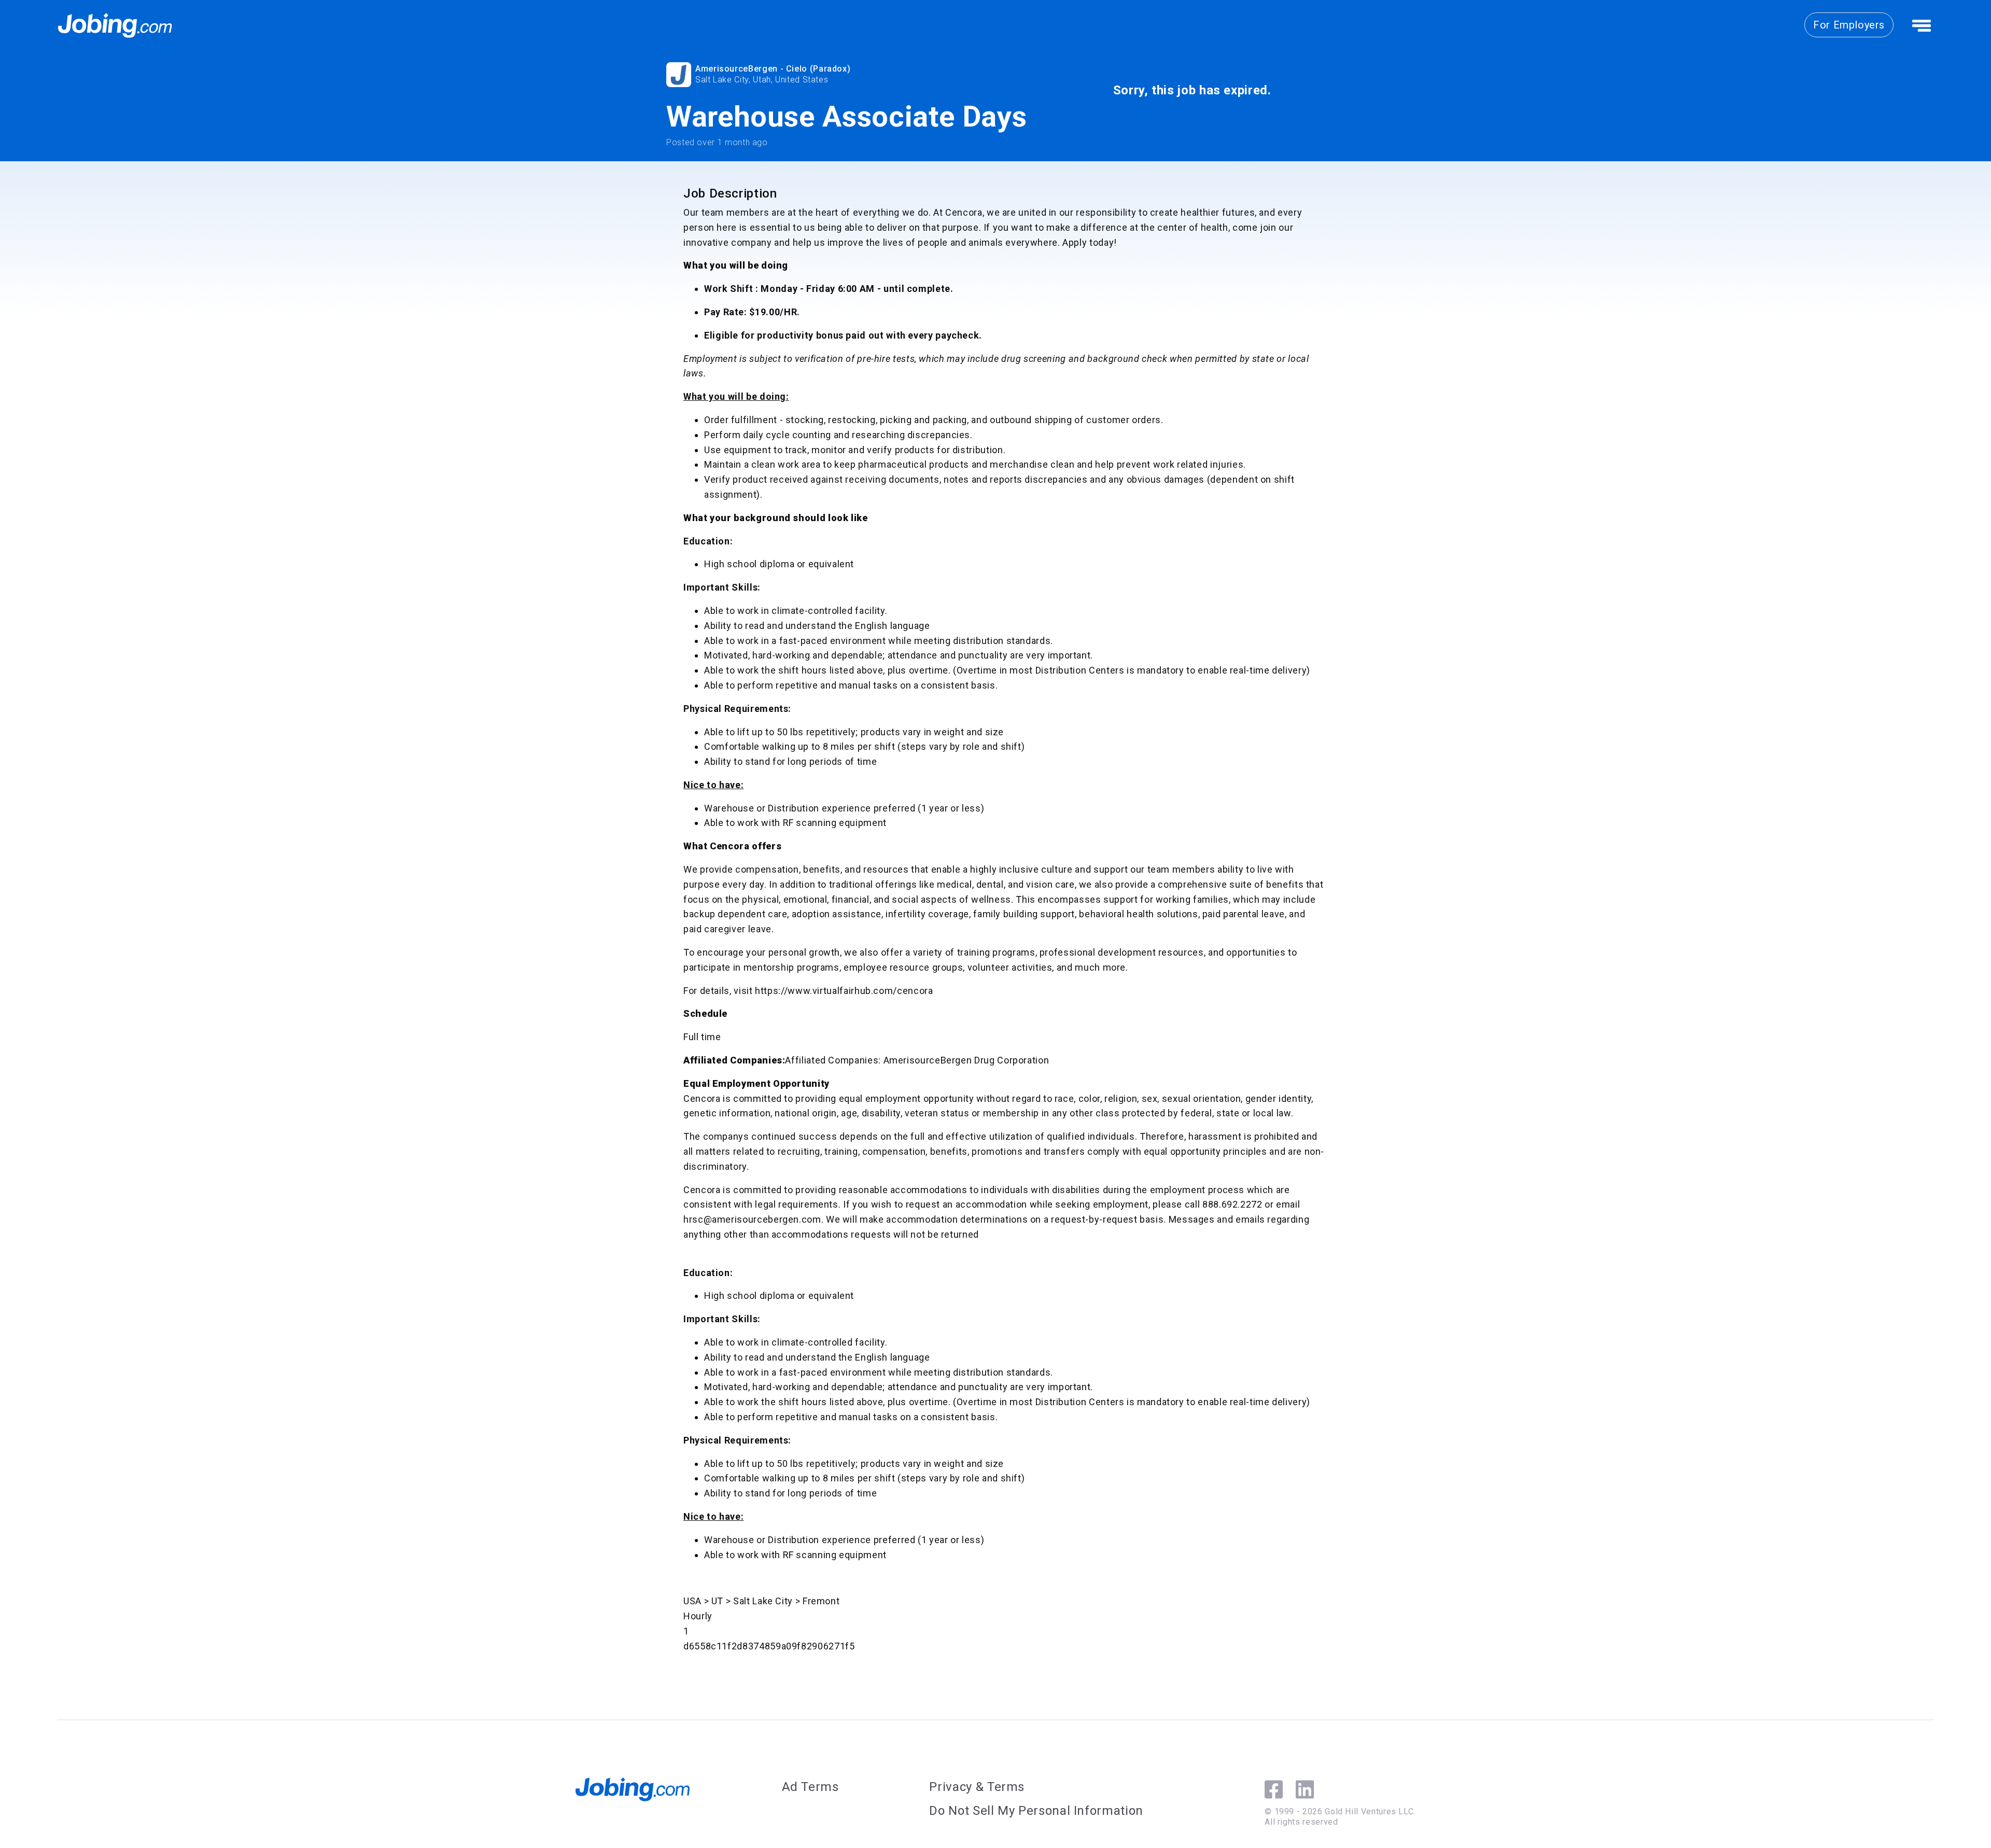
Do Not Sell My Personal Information (1036, 1811)
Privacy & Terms (977, 1787)
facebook (1274, 1789)
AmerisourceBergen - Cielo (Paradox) (773, 69)
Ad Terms (810, 1787)
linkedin (1305, 1789)
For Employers (1849, 25)
